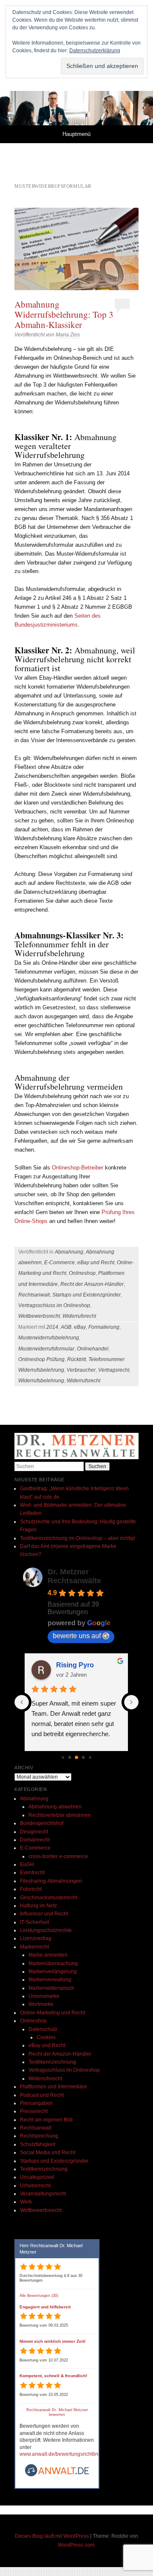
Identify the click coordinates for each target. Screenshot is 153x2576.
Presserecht (34, 2111)
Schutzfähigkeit (38, 2144)
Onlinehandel (93, 1349)
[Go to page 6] (90, 1757)
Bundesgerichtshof (42, 1823)
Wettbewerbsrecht (39, 1316)
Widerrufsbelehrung (41, 1381)
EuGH (27, 1864)
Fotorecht (31, 1889)
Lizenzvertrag (36, 1938)
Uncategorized (37, 2177)
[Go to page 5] (84, 1757)
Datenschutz (43, 2029)
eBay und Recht (96, 1263)
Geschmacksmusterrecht (48, 1898)
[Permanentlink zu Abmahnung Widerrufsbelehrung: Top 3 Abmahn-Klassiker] (76, 249)
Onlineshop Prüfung (41, 1359)
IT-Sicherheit (34, 1922)
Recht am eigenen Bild (46, 2120)
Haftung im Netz (38, 1906)
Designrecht (34, 1832)
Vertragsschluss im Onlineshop (54, 1305)
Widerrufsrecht (79, 1316)
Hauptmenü (76, 134)
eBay (80, 1327)
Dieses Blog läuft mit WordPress (52, 2536)
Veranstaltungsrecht (43, 2194)
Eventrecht (32, 1873)
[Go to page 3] (70, 1757)
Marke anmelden (48, 1955)
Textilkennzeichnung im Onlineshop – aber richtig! (78, 1538)
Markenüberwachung (53, 1963)
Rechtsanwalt (34, 1295)
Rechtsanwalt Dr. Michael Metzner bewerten (57, 2412)
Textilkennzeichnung (52, 2062)
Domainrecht (35, 1840)
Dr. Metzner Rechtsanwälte (74, 1576)
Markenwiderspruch (51, 1988)
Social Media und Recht (48, 2152)
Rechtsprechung (39, 2136)
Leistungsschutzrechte (46, 1930)
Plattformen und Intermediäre (54, 2087)
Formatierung (104, 1327)
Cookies (46, 2037)
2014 (52, 1327)
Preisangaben (36, 2103)
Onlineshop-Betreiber (78, 1168)
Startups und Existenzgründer (86, 1295)
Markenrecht (34, 1947)
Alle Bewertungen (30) (39, 2296)
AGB (66, 1327)
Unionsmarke (44, 1996)
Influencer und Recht (44, 1914)
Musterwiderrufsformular (46, 1349)
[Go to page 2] (63, 1757)
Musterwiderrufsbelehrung (49, 1338)
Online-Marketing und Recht (52, 2013)
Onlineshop (82, 1273)
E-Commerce (59, 1263)
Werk (26, 2202)
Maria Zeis (68, 335)
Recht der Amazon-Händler (92, 1284)
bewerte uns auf (77, 1636)
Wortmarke (41, 2004)
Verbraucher (81, 1370)
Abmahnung (69, 1252)
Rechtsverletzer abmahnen (60, 1815)
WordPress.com (76, 2545)
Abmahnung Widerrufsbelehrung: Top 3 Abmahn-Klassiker (64, 314)
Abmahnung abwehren (55, 1807)
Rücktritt (76, 1359)
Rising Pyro (75, 1665)
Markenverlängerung (53, 1972)
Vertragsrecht (114, 1370)
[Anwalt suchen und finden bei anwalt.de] (57, 2475)
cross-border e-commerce (58, 1856)
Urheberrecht (35, 2186)
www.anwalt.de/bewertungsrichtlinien (62, 2454)
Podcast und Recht (42, 2095)
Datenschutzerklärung (95, 51)
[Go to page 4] (76, 1757)
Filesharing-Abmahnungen (51, 1881)
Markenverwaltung (50, 1980)
